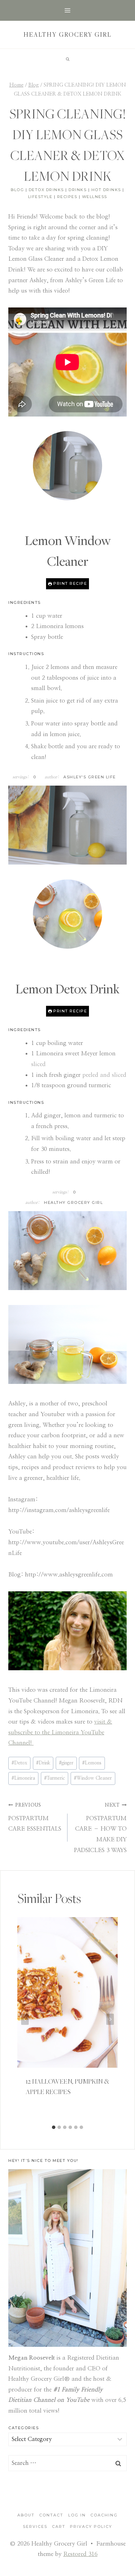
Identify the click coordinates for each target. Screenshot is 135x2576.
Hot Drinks (106, 190)
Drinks (78, 190)
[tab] (54, 2127)
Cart (59, 2526)
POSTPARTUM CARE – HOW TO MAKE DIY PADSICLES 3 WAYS (100, 1828)
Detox (19, 1763)
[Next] (110, 2019)
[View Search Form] (67, 59)
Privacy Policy (91, 2526)
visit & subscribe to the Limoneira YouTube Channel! (60, 1732)
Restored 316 (80, 2554)
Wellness (95, 197)
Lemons (92, 1763)
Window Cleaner (93, 1778)
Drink (43, 1763)
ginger (66, 1763)
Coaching (104, 2515)
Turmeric (55, 1778)
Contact (51, 2515)
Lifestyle (40, 197)
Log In (77, 2515)
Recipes (67, 197)
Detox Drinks (46, 190)
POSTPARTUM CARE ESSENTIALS (35, 1817)
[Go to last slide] (25, 2019)
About (26, 2515)
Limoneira (23, 1778)
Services (35, 2526)
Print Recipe (70, 583)
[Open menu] (68, 10)
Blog (17, 190)
